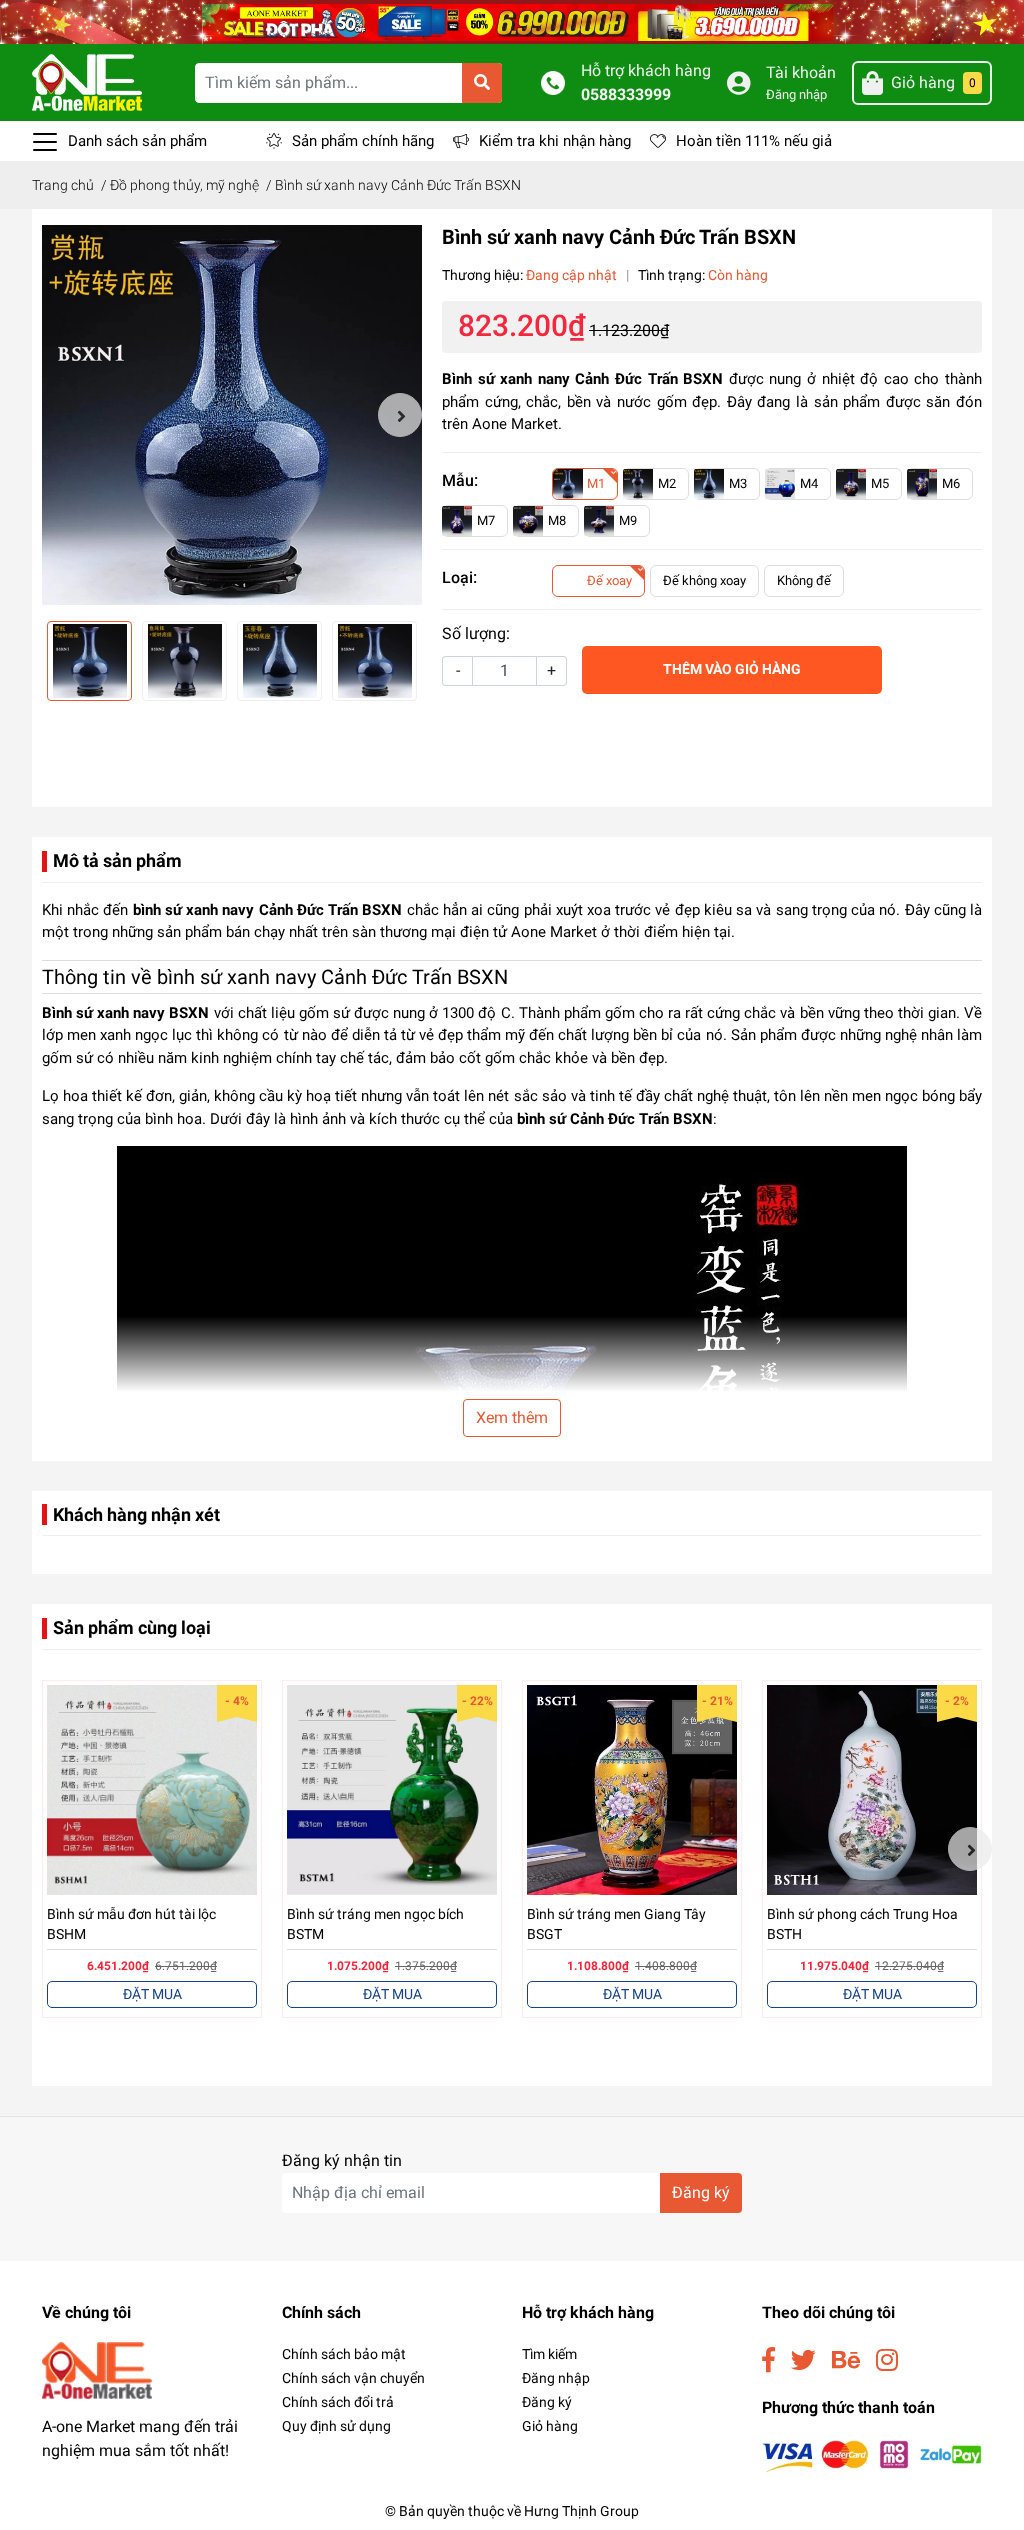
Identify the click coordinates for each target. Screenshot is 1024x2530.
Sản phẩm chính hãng (363, 141)
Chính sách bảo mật (344, 2354)
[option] (232, 415)
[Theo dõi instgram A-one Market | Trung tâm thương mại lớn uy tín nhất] (887, 2360)
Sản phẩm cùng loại (132, 1627)
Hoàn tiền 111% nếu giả (754, 141)
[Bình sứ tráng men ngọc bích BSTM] (392, 1790)
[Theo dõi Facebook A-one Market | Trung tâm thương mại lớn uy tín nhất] (768, 2360)
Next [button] (400, 415)
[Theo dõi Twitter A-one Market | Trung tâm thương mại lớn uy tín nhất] (803, 2360)
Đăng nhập (796, 94)
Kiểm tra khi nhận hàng (555, 141)
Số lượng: (476, 633)
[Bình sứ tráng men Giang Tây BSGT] (632, 1790)
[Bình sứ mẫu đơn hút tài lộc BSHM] (152, 1790)
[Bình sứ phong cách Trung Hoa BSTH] (872, 1790)
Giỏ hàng (550, 2426)
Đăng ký (701, 2192)
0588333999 (626, 94)
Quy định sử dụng (336, 2426)
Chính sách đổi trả (338, 2402)
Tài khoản (801, 72)
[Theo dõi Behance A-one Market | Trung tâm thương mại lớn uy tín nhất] (846, 2360)
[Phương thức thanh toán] (872, 2455)
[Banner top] (512, 20)
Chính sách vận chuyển (353, 2378)
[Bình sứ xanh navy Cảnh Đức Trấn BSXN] (232, 415)
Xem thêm (512, 1417)
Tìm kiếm (549, 2354)
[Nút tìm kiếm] (482, 83)
